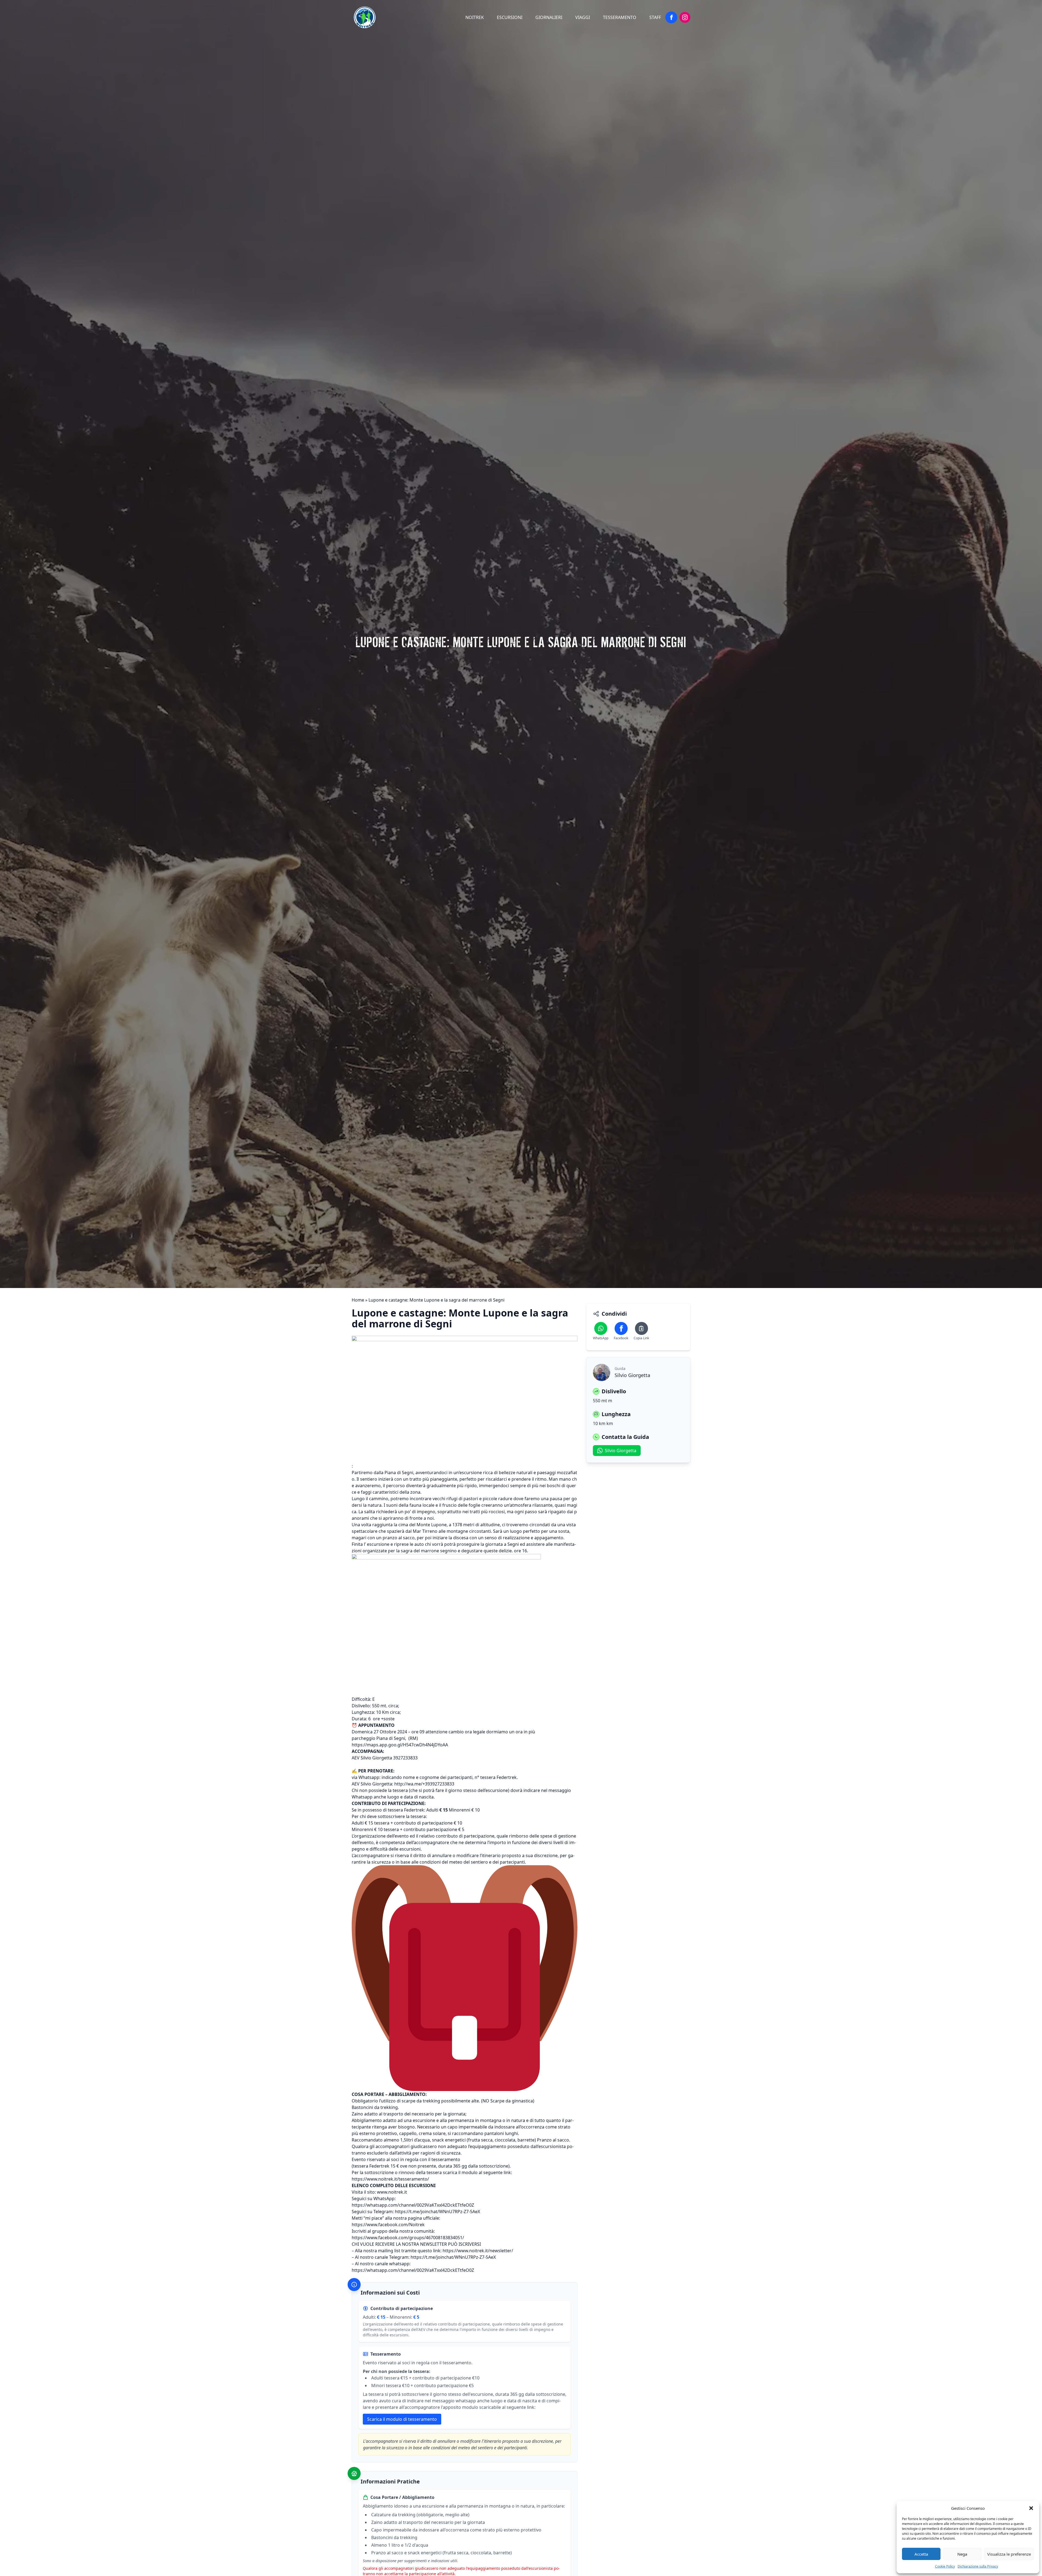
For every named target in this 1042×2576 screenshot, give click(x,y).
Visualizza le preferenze (1009, 2554)
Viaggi (583, 17)
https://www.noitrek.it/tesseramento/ (390, 2179)
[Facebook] (671, 17)
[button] (1031, 2508)
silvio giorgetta (621, 1451)
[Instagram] (685, 17)
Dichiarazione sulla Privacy (978, 2566)
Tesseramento (620, 17)
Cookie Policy (945, 2566)
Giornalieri (549, 17)
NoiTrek (475, 17)
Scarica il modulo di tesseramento (402, 2419)
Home (358, 1300)
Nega (962, 2554)
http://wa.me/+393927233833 (424, 1784)
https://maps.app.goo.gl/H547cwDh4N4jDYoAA (400, 1745)
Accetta (921, 2554)
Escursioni (510, 17)
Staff (655, 17)
